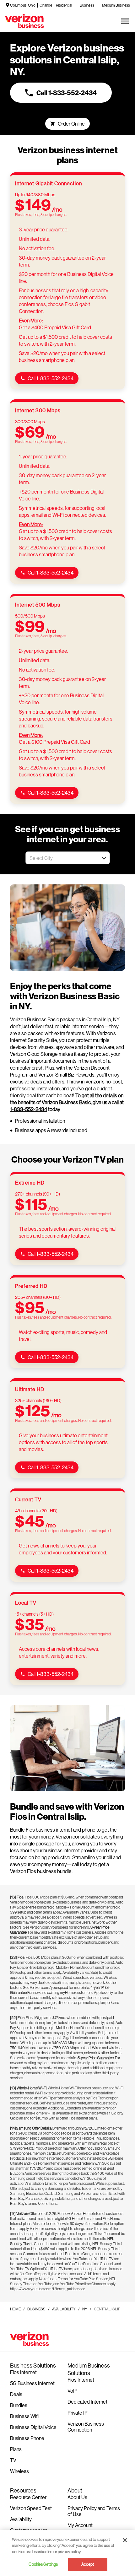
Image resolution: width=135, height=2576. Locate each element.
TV (13, 2460)
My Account (80, 2525)
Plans (16, 2449)
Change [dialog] (46, 5)
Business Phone (27, 2438)
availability (64, 2309)
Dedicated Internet (87, 2402)
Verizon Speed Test (31, 2508)
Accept (88, 2564)
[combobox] (61, 858)
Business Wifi (24, 2416)
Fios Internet (23, 2372)
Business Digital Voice (33, 2427)
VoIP (73, 2391)
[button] (104, 858)
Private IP (78, 2413)
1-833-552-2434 (29, 1109)
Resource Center (28, 2497)
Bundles (19, 2405)
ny (85, 2309)
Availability (21, 2519)
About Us (77, 2497)
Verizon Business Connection (86, 2427)
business (36, 2309)
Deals (16, 2394)
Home (15, 2309)
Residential (63, 5)
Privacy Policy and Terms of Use (94, 2511)
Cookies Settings (43, 2564)
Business (87, 5)
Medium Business (116, 5)
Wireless (19, 2471)
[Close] (125, 2540)
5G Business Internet (32, 2383)
